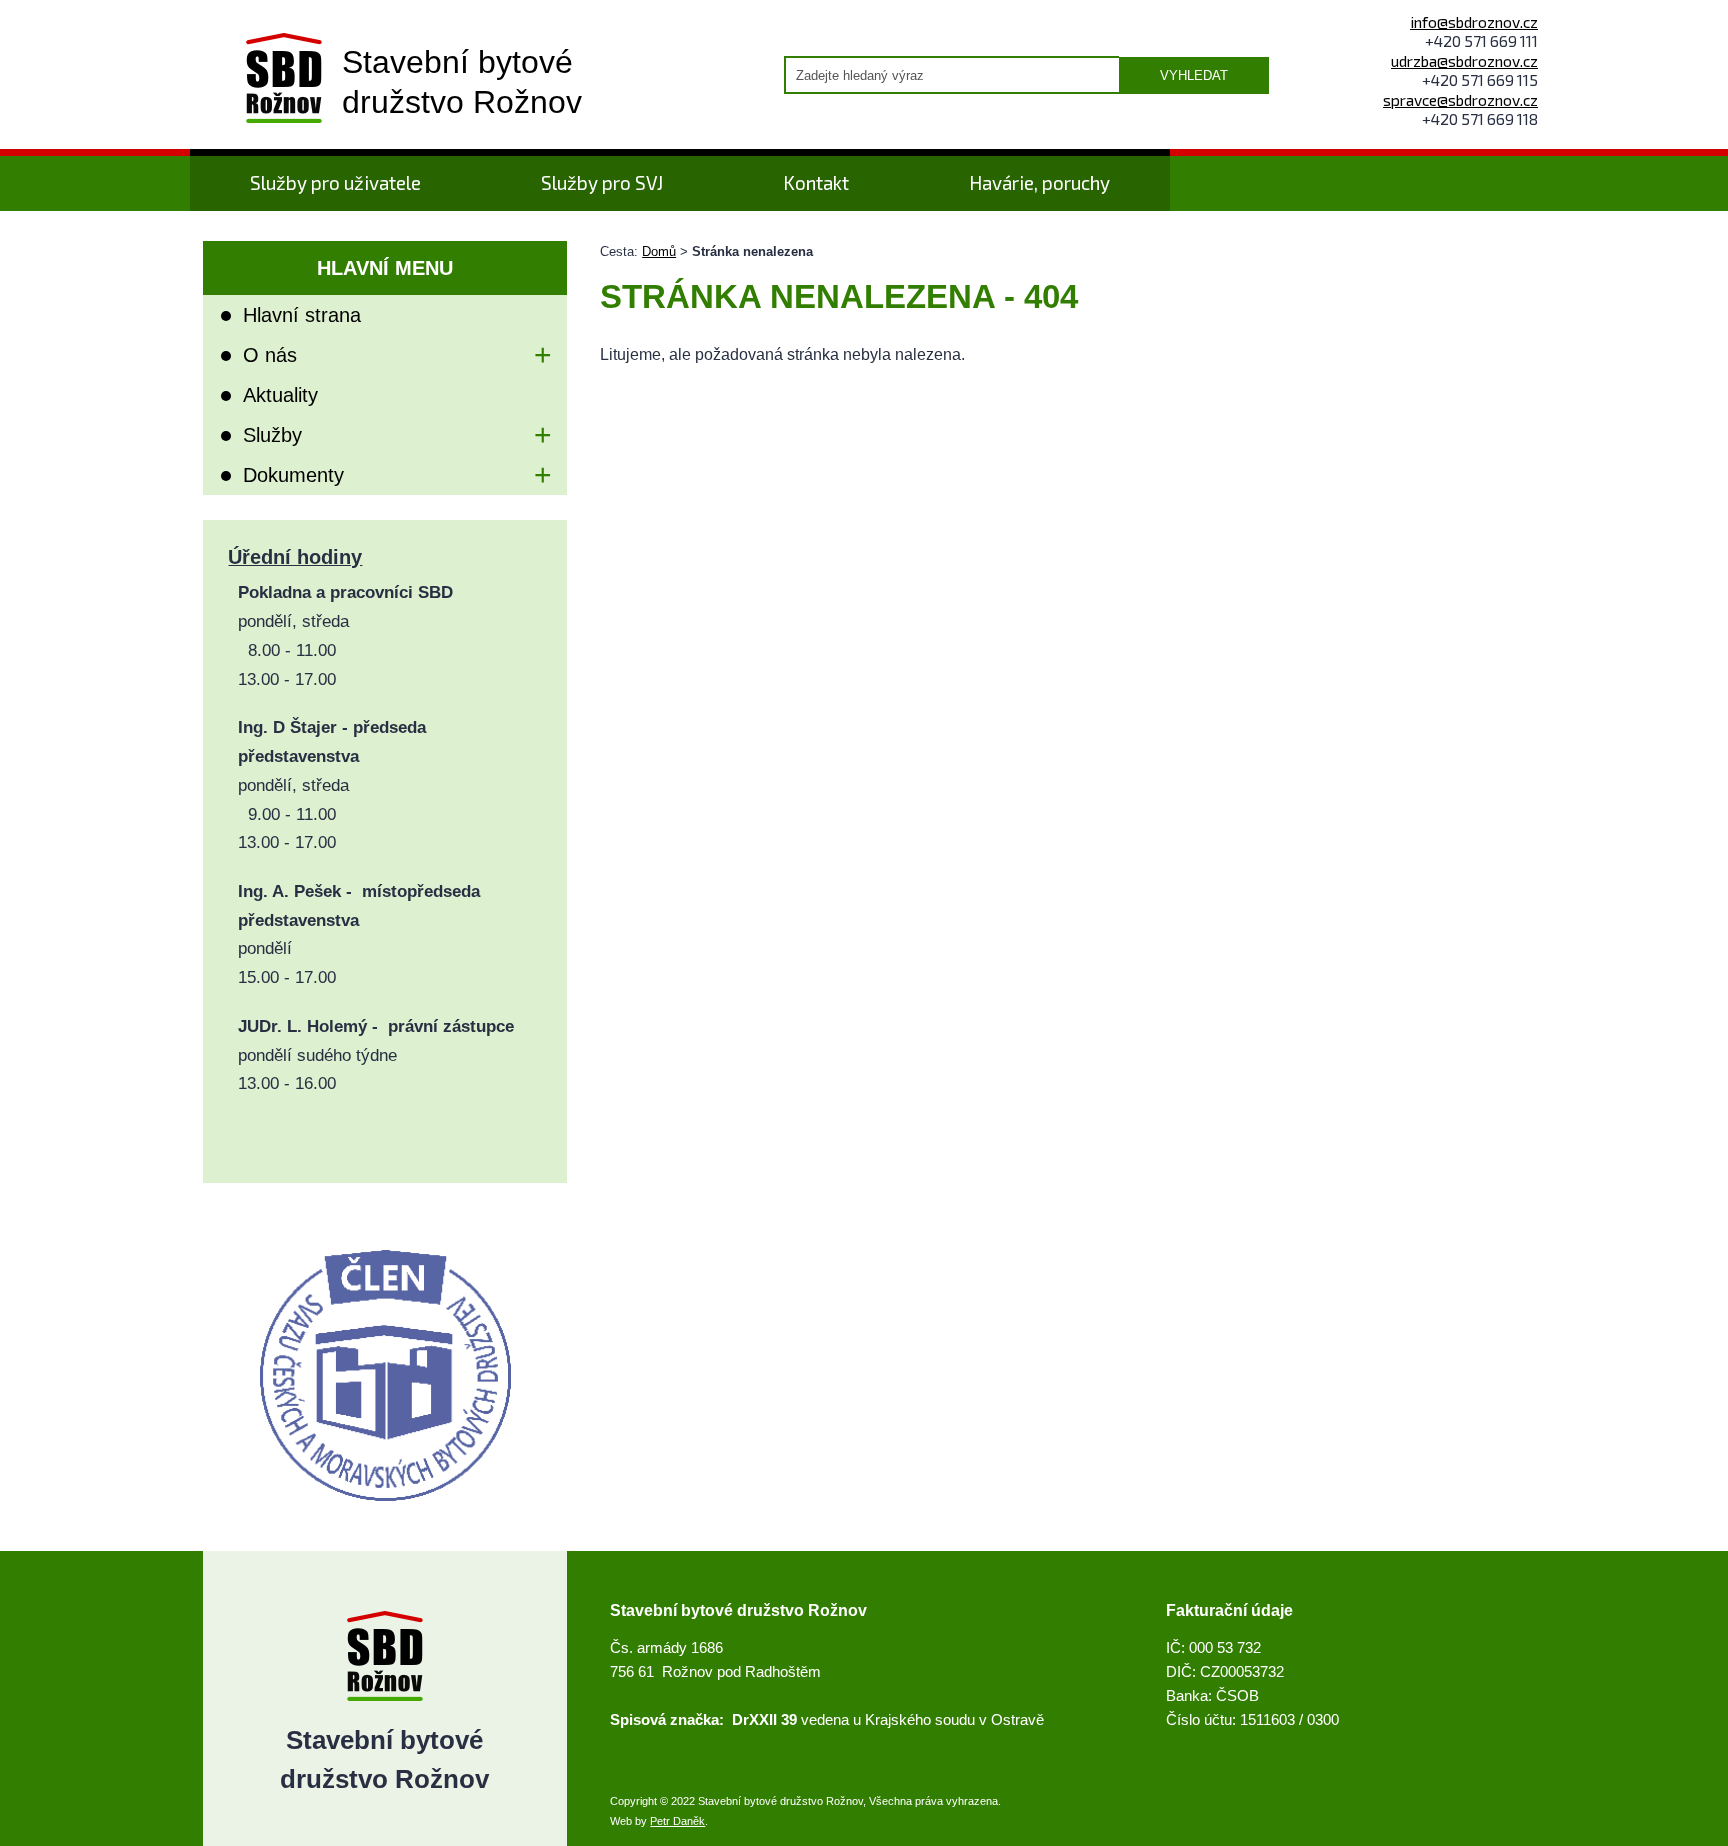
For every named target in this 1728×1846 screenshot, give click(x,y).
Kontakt (816, 182)
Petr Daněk (677, 1821)
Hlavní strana (302, 315)
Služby (272, 435)
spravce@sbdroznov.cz (1460, 99)
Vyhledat (1194, 75)
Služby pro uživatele (335, 182)
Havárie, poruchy (1039, 182)
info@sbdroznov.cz (1474, 21)
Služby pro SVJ (602, 182)
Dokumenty (293, 475)
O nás (270, 355)
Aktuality (280, 395)
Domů (659, 251)
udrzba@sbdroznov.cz (1464, 60)
